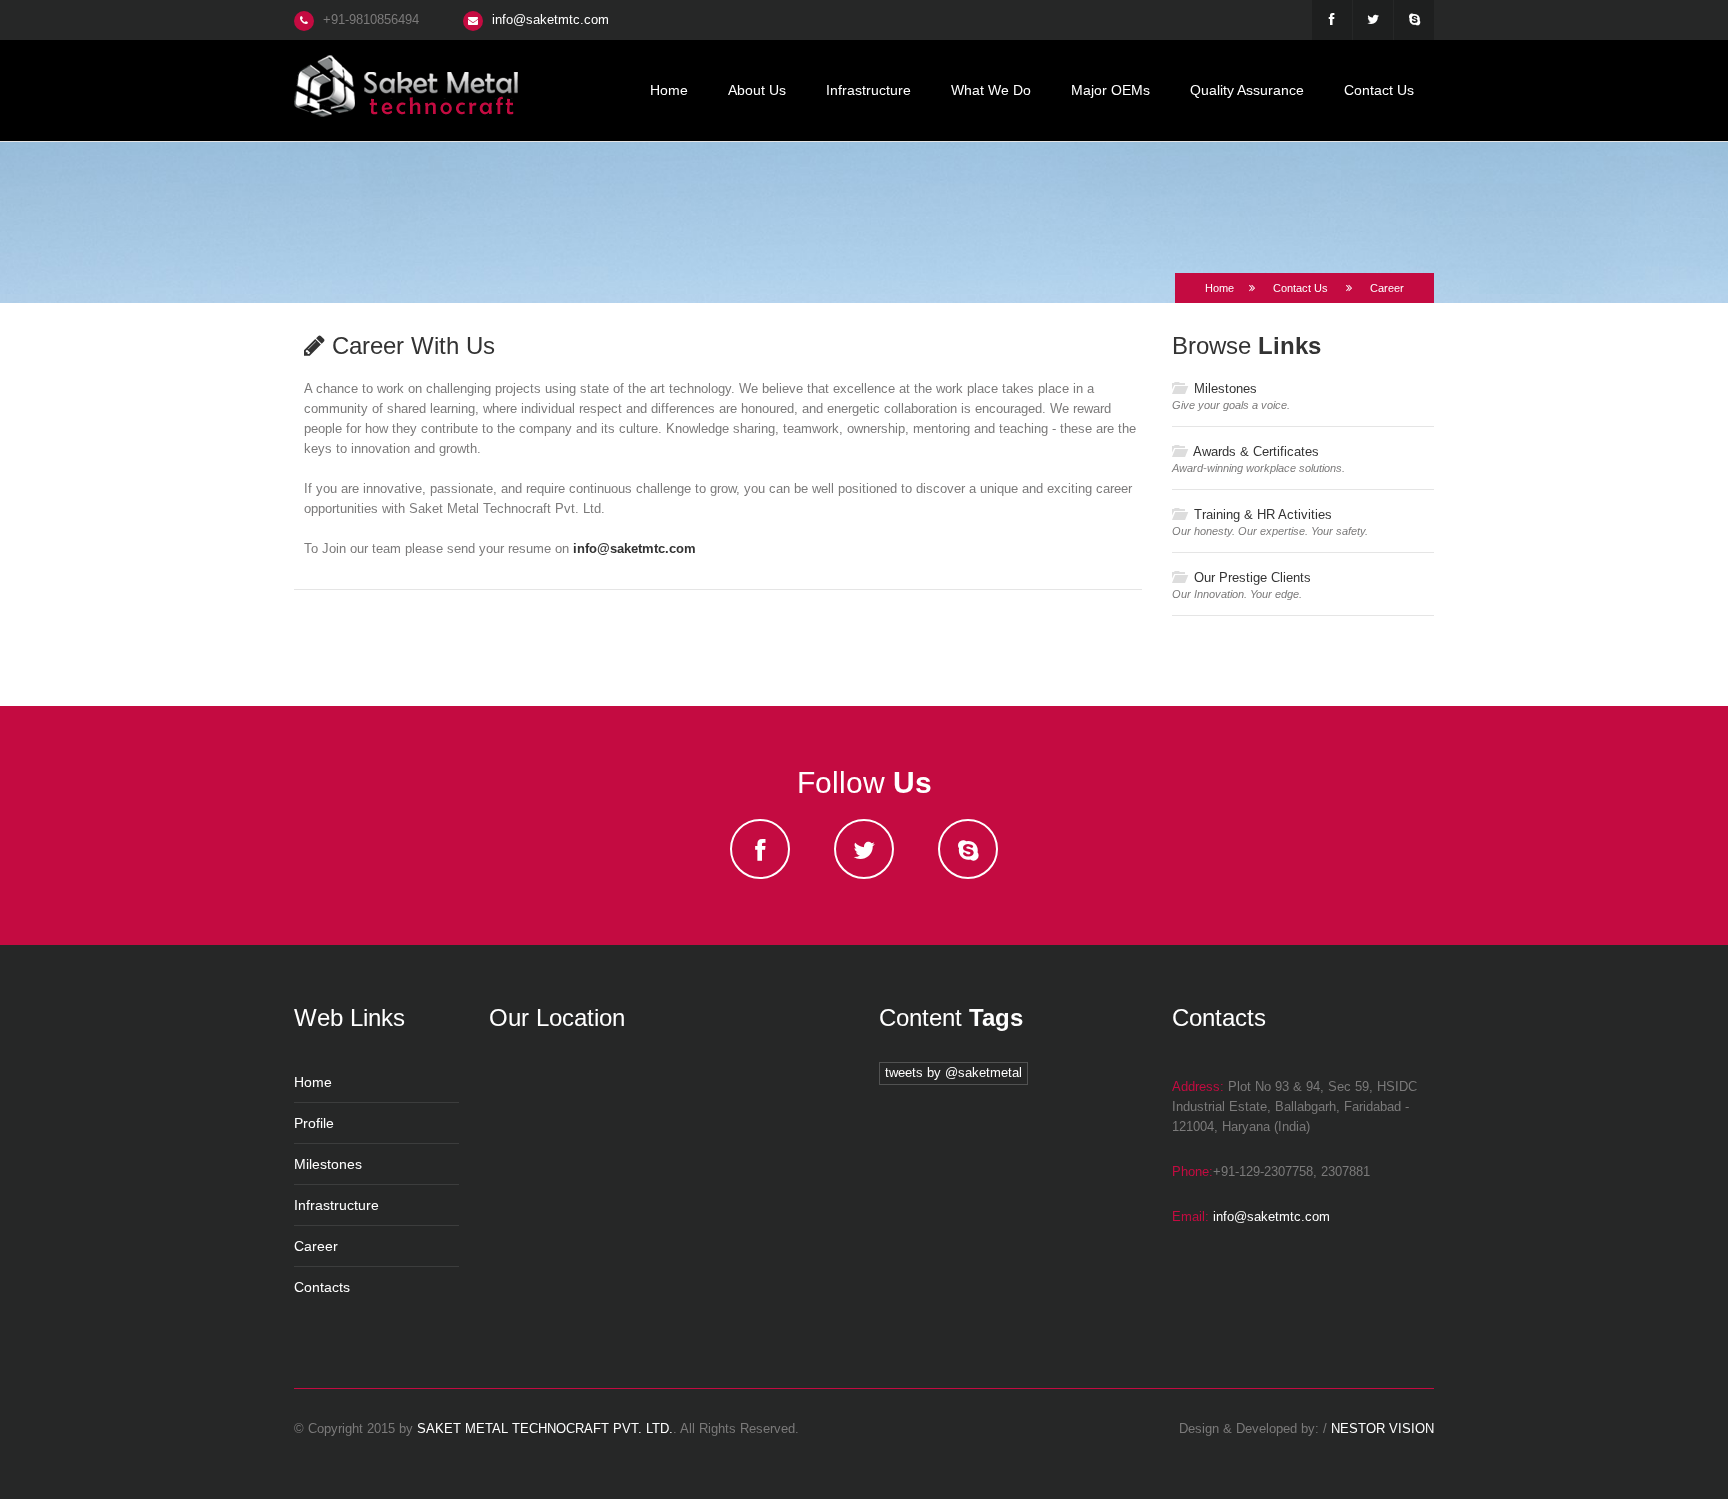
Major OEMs (1110, 90)
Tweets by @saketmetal (953, 1072)
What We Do (991, 90)
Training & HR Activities (1261, 514)
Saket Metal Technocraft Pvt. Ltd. (545, 1428)
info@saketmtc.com (550, 19)
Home (1219, 288)
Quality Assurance (1247, 90)
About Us (757, 90)
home (669, 90)
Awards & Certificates (1254, 451)
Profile (314, 1123)
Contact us (1379, 90)
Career (316, 1246)
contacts (322, 1287)
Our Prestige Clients (1250, 577)
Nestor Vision (1382, 1428)
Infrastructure (868, 90)
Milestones (1223, 388)
